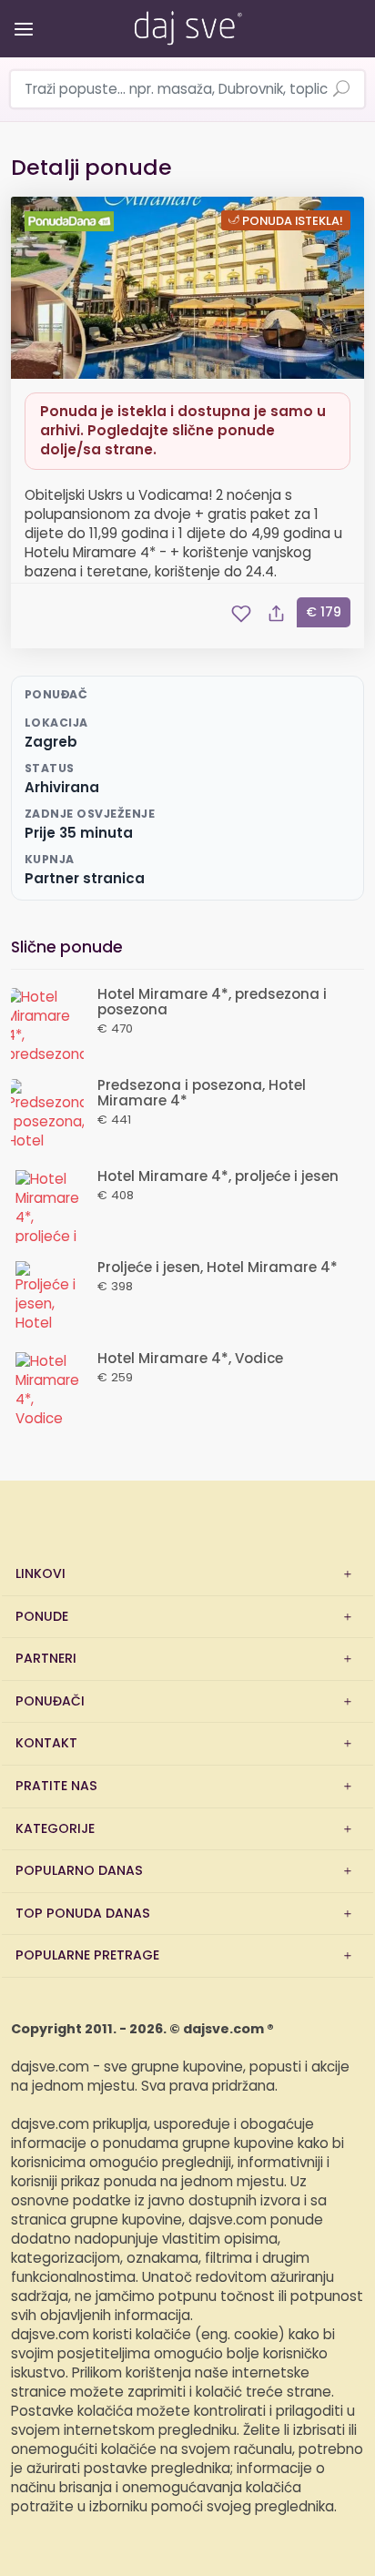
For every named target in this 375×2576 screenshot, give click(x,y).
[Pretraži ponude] (341, 90)
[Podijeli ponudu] (276, 614)
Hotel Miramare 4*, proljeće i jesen (218, 1177)
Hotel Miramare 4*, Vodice (190, 1359)
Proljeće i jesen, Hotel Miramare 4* (218, 1268)
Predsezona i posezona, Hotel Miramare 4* (202, 1094)
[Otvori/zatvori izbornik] (20, 16)
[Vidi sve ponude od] (72, 221)
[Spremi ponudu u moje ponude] (241, 614)
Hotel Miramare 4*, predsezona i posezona (212, 1003)
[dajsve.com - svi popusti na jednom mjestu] (187, 25)
